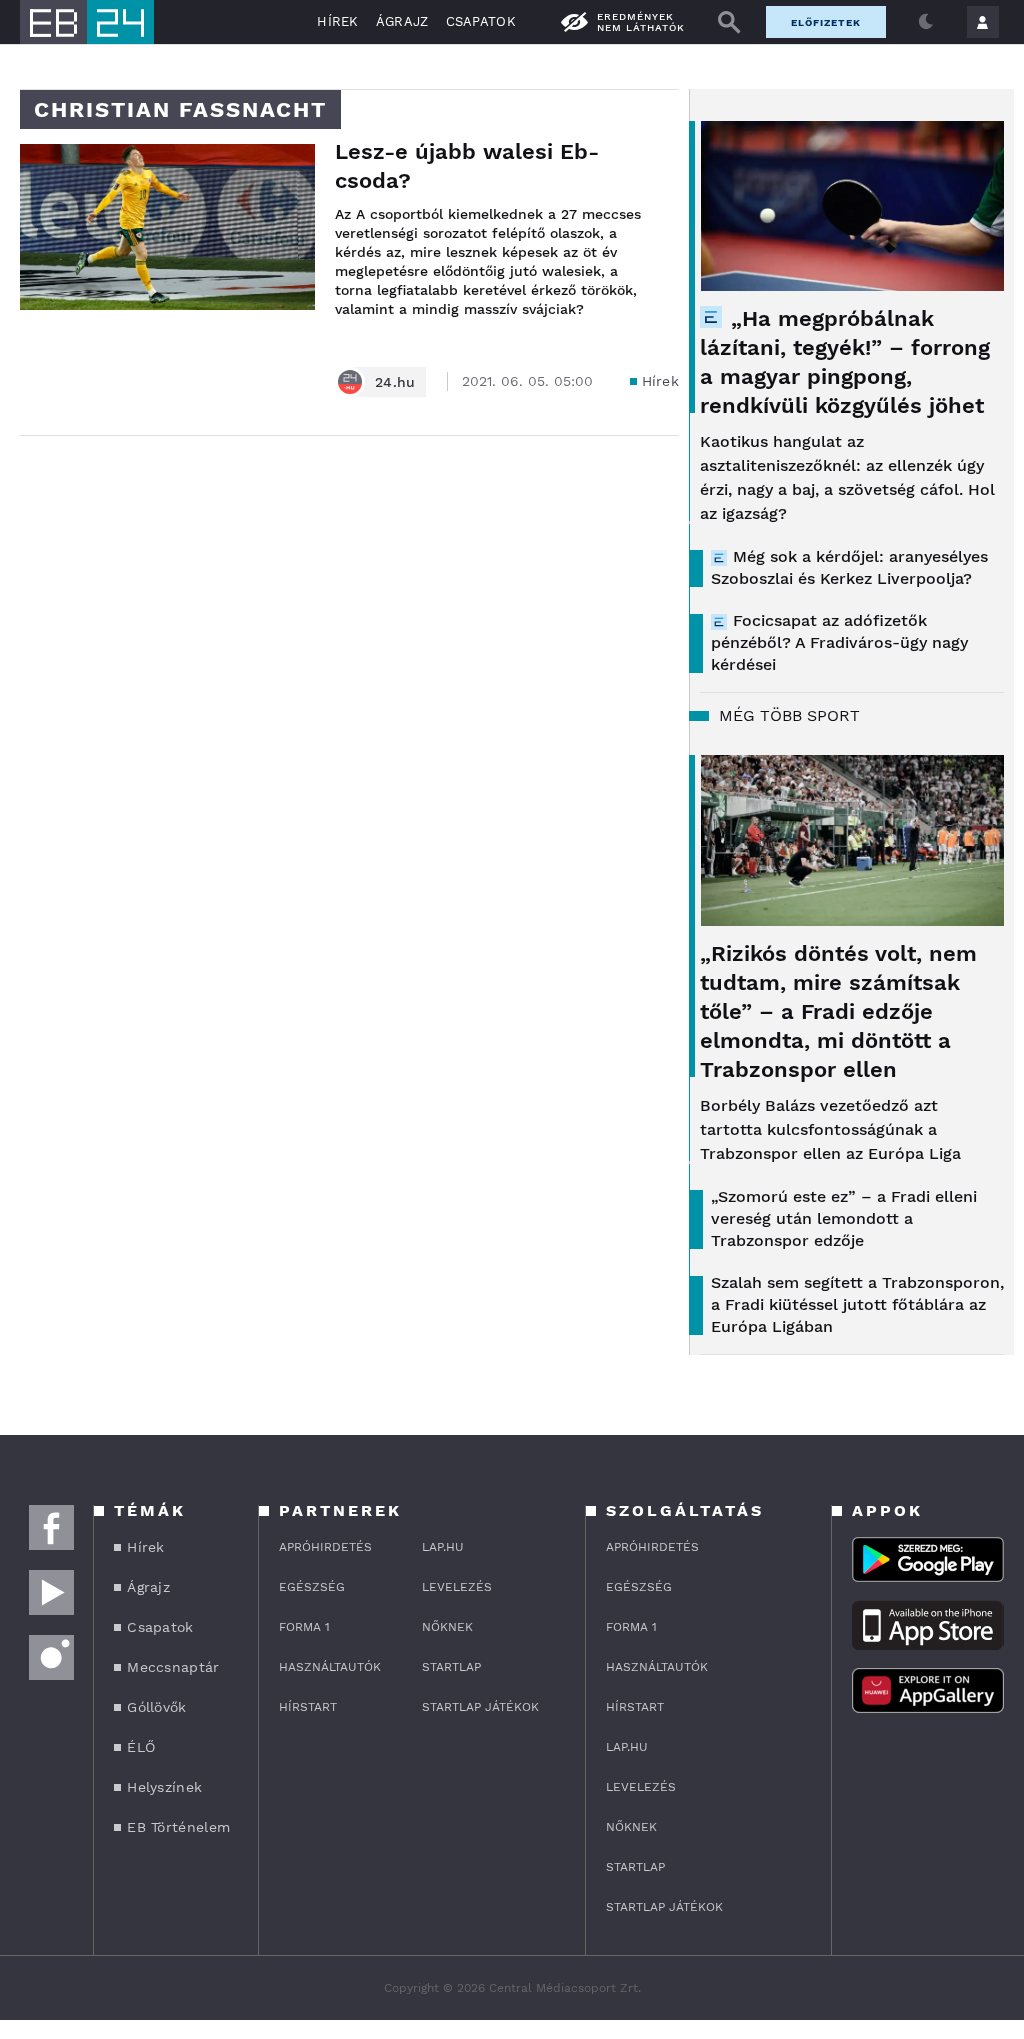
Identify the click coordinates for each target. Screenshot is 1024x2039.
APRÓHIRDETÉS (325, 1547)
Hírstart (308, 1707)
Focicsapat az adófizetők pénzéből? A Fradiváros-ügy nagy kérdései (839, 642)
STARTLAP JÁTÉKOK (480, 1707)
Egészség (312, 1587)
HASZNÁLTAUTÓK (330, 1667)
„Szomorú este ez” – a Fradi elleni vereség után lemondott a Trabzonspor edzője (844, 1218)
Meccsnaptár (173, 1667)
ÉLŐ (141, 1747)
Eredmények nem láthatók (641, 22)
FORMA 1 (304, 1627)
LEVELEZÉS (457, 1587)
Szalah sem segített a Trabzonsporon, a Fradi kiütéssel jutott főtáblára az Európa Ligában (857, 1304)
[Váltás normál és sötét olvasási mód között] (926, 22)
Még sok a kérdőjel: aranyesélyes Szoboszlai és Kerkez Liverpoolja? (849, 567)
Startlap (451, 1667)
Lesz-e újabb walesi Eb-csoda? (467, 166)
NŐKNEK (447, 1627)
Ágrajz (402, 21)
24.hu (395, 382)
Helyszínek (164, 1787)
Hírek (338, 21)
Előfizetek (826, 22)
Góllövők (156, 1707)
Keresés (729, 22)
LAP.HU (443, 1547)
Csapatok (481, 21)
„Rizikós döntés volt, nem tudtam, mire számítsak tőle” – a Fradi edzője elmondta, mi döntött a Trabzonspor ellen (838, 1011)
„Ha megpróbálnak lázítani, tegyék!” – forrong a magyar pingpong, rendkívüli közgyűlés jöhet (845, 362)
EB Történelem (178, 1827)
